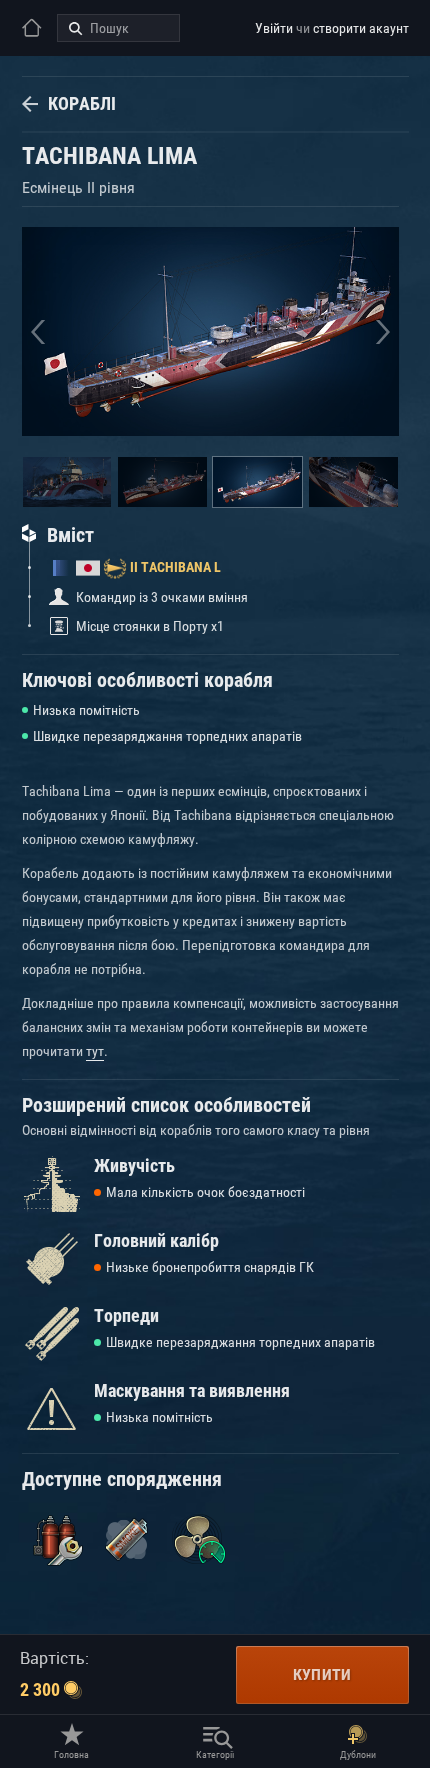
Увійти (274, 28)
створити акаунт (361, 28)
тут (95, 1051)
